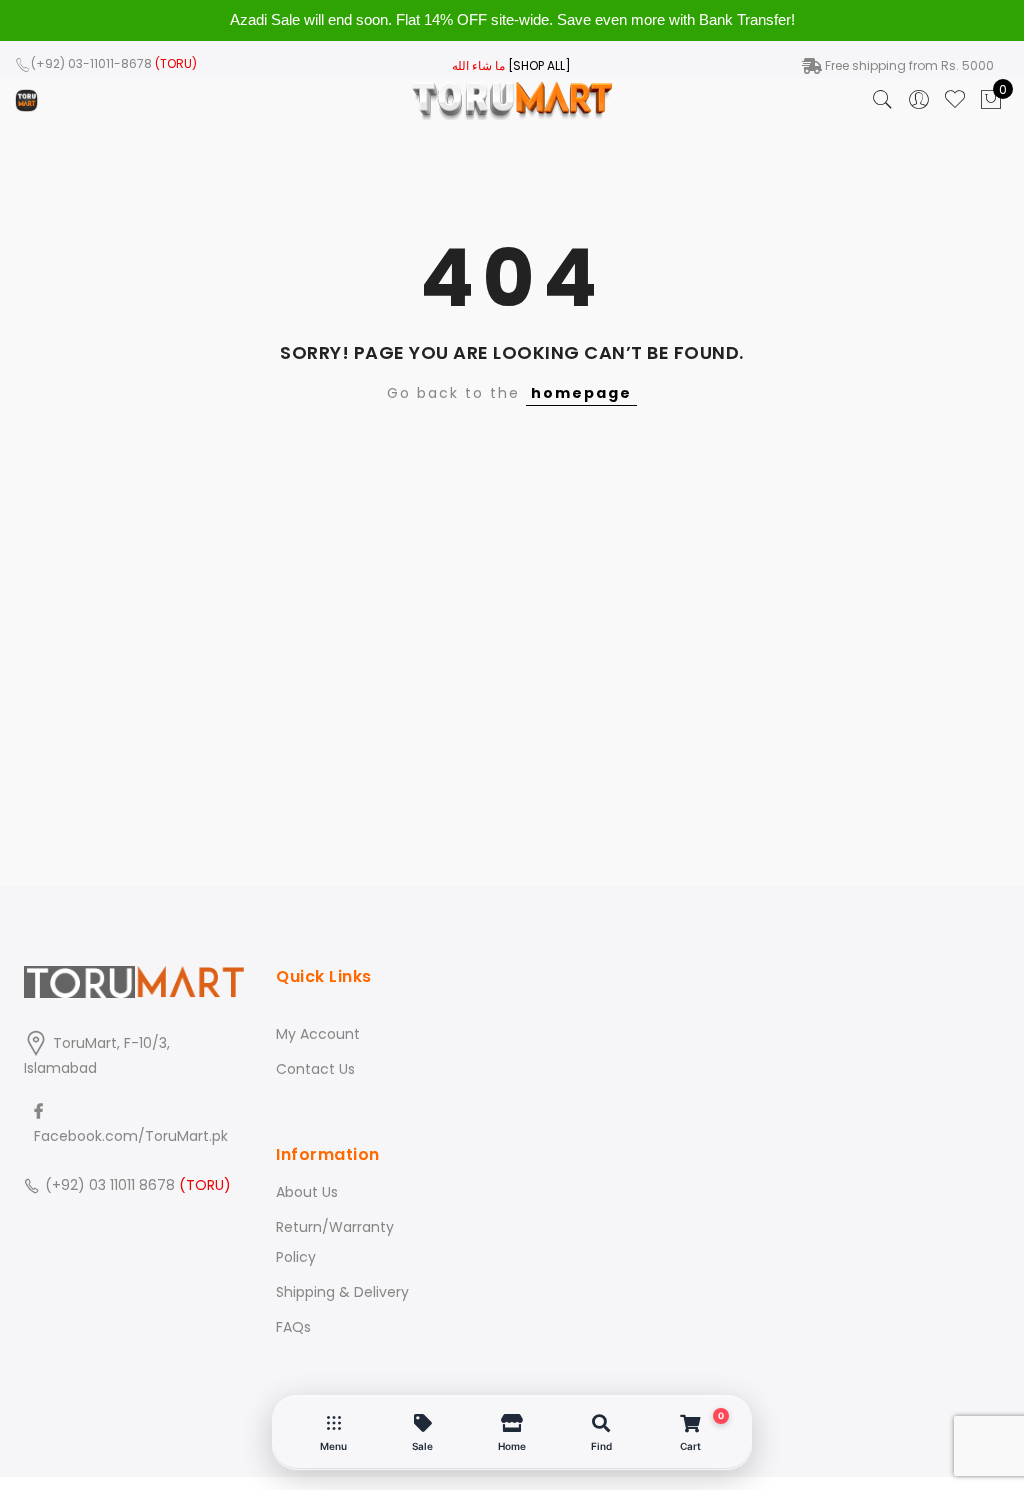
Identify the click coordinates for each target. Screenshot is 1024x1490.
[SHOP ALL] (539, 65)
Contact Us (315, 1069)
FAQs (293, 1327)
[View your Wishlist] (955, 100)
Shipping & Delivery (342, 1292)
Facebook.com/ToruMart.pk (131, 1136)
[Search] (883, 100)
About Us (307, 1192)
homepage (581, 393)
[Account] (919, 100)
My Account (318, 1034)
